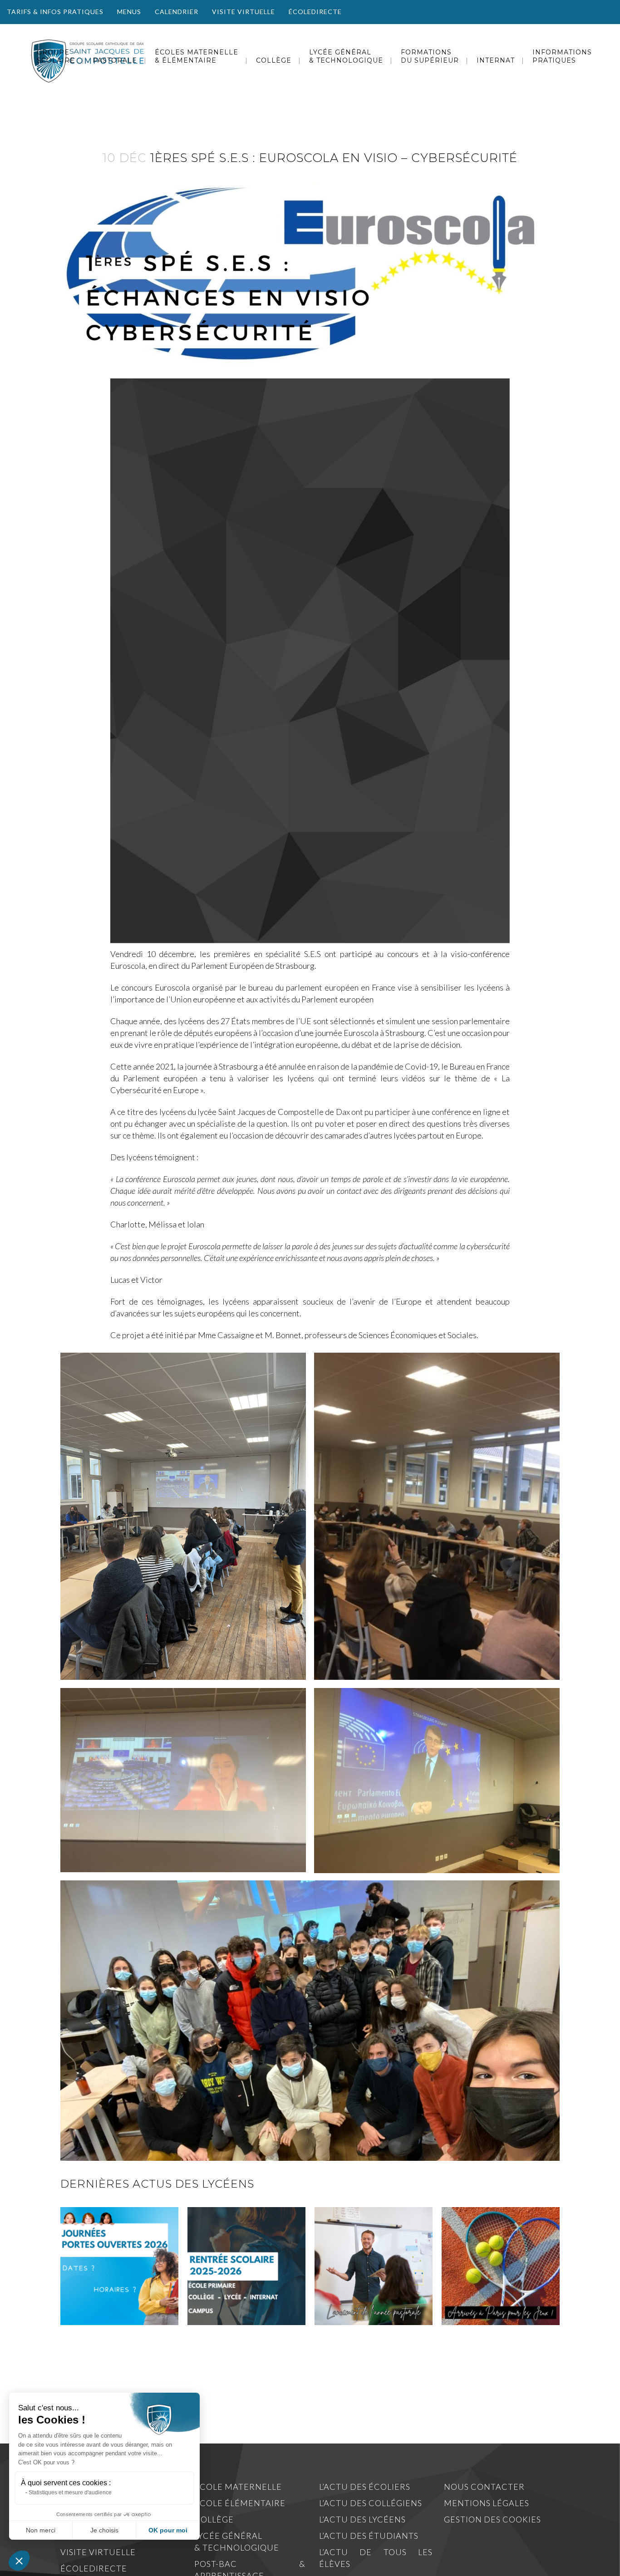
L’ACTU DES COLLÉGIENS (371, 2503)
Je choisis (104, 2530)
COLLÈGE (214, 2519)
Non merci (41, 2530)
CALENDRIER (177, 12)
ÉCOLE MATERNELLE (238, 2487)
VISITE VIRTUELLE (244, 12)
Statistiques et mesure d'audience (70, 2493)
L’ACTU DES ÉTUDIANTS (369, 2536)
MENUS (129, 12)
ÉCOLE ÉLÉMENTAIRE (240, 2503)
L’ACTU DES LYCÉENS (362, 2519)
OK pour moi (168, 2530)
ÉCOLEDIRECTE (315, 12)
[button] (19, 2561)
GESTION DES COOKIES (492, 2519)
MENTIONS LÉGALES (487, 2503)
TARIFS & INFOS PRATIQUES (55, 12)
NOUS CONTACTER (484, 2487)
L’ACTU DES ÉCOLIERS (365, 2487)
